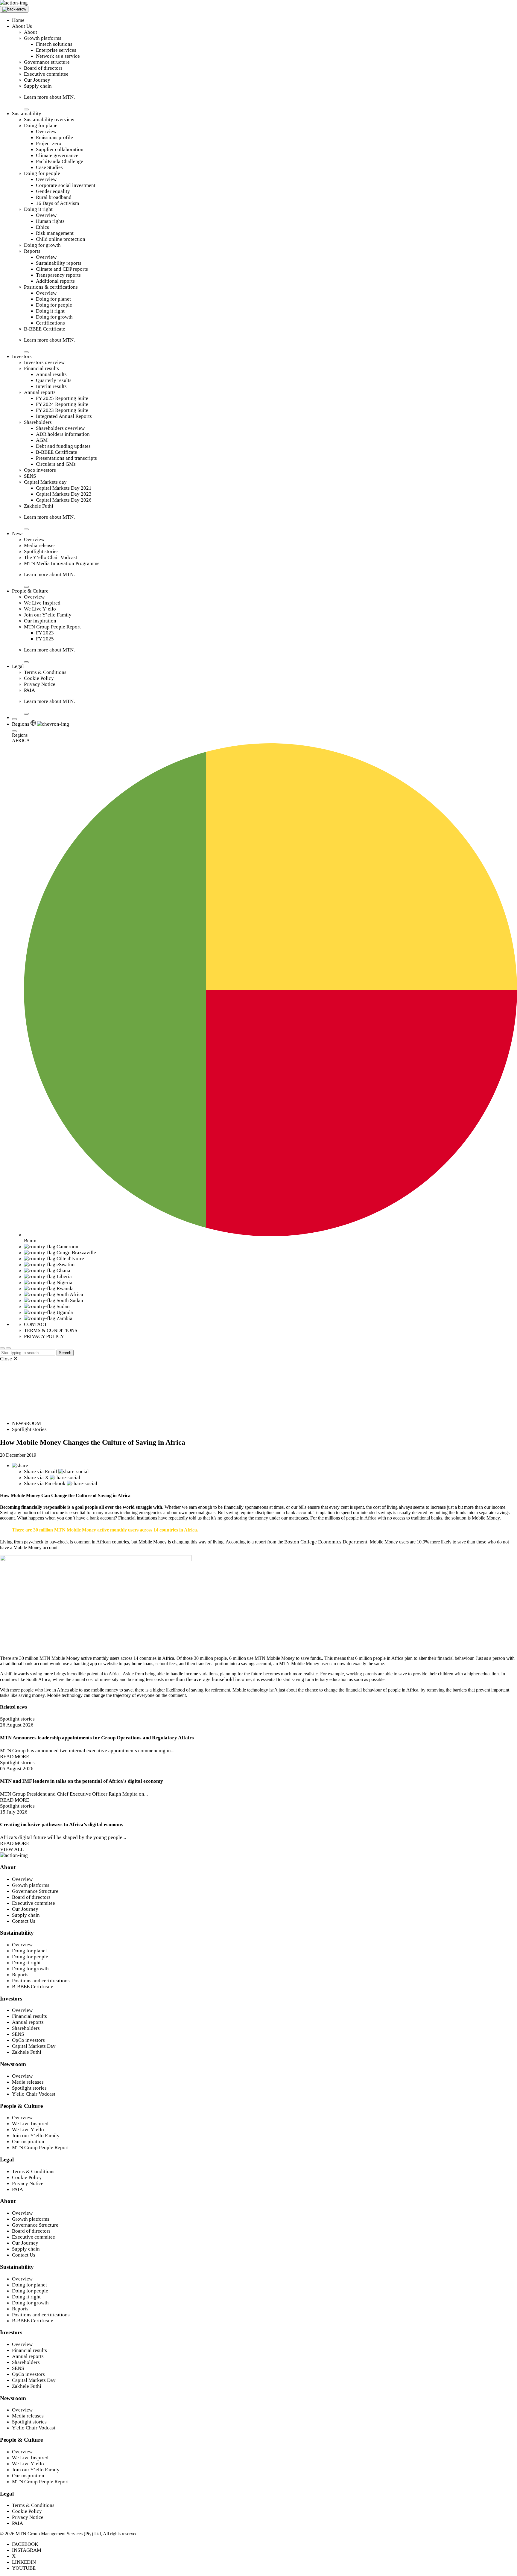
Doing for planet (41, 125)
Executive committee (46, 74)
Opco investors (40, 470)
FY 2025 (45, 639)
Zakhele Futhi (39, 506)
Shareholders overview (60, 428)
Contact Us (24, 1921)
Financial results (41, 368)
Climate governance (57, 155)
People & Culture (30, 591)
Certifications (50, 323)
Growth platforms (43, 38)
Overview (46, 131)
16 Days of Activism (57, 203)
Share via (41, 1472)
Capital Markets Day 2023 (64, 494)
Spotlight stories (41, 551)
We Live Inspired (42, 603)
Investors (22, 356)
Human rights (50, 221)
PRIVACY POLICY (44, 1336)
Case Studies (49, 167)
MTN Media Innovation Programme (62, 563)
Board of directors (43, 68)
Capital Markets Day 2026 (64, 500)
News (18, 533)
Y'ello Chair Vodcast (34, 2094)
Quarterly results (54, 380)
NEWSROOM (26, 1423)
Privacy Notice (40, 684)
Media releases (40, 545)
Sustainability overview (49, 119)
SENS (30, 476)
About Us (22, 26)
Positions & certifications (51, 287)
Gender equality (53, 191)
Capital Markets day (45, 482)
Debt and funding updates (63, 446)
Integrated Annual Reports (64, 416)
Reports (32, 251)
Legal (18, 666)
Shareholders (38, 422)
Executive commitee (34, 1903)
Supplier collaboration (60, 149)
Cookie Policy (39, 678)
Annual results (51, 374)
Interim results (51, 386)
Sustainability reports (59, 263)
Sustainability (27, 114)
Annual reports (40, 392)
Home (18, 20)
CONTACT (35, 1324)
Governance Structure (35, 1891)
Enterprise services (56, 50)
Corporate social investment (66, 185)
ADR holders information (63, 434)
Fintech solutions (54, 44)
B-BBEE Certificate (45, 329)
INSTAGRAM (27, 2550)
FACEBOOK (25, 2544)
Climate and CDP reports (62, 269)
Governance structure (47, 62)
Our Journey (37, 80)
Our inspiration (40, 621)
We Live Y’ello (40, 609)
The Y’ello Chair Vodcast (51, 557)
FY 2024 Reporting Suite (62, 404)
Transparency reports (58, 275)
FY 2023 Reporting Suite (62, 410)
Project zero (49, 143)
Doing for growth (42, 245)
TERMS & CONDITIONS (51, 1330)
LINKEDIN (24, 2562)
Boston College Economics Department (326, 1542)
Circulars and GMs (56, 464)
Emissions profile (54, 137)
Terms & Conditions (45, 672)
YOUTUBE (24, 2568)
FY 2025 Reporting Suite (62, 398)
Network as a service (58, 56)
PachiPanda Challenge (60, 161)
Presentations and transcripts (66, 458)
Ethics (42, 227)
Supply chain (38, 86)
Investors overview (44, 362)
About (31, 32)
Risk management (55, 233)
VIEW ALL (12, 1849)
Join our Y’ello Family (48, 615)
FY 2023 (45, 633)
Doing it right (38, 209)
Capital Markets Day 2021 (64, 488)
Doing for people (42, 173)
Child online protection (61, 239)
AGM (42, 440)
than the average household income (213, 1679)
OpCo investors (28, 2040)
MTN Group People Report (52, 627)
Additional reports (55, 281)
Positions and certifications (41, 1981)
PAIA (29, 690)
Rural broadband (54, 197)
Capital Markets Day (34, 2046)
